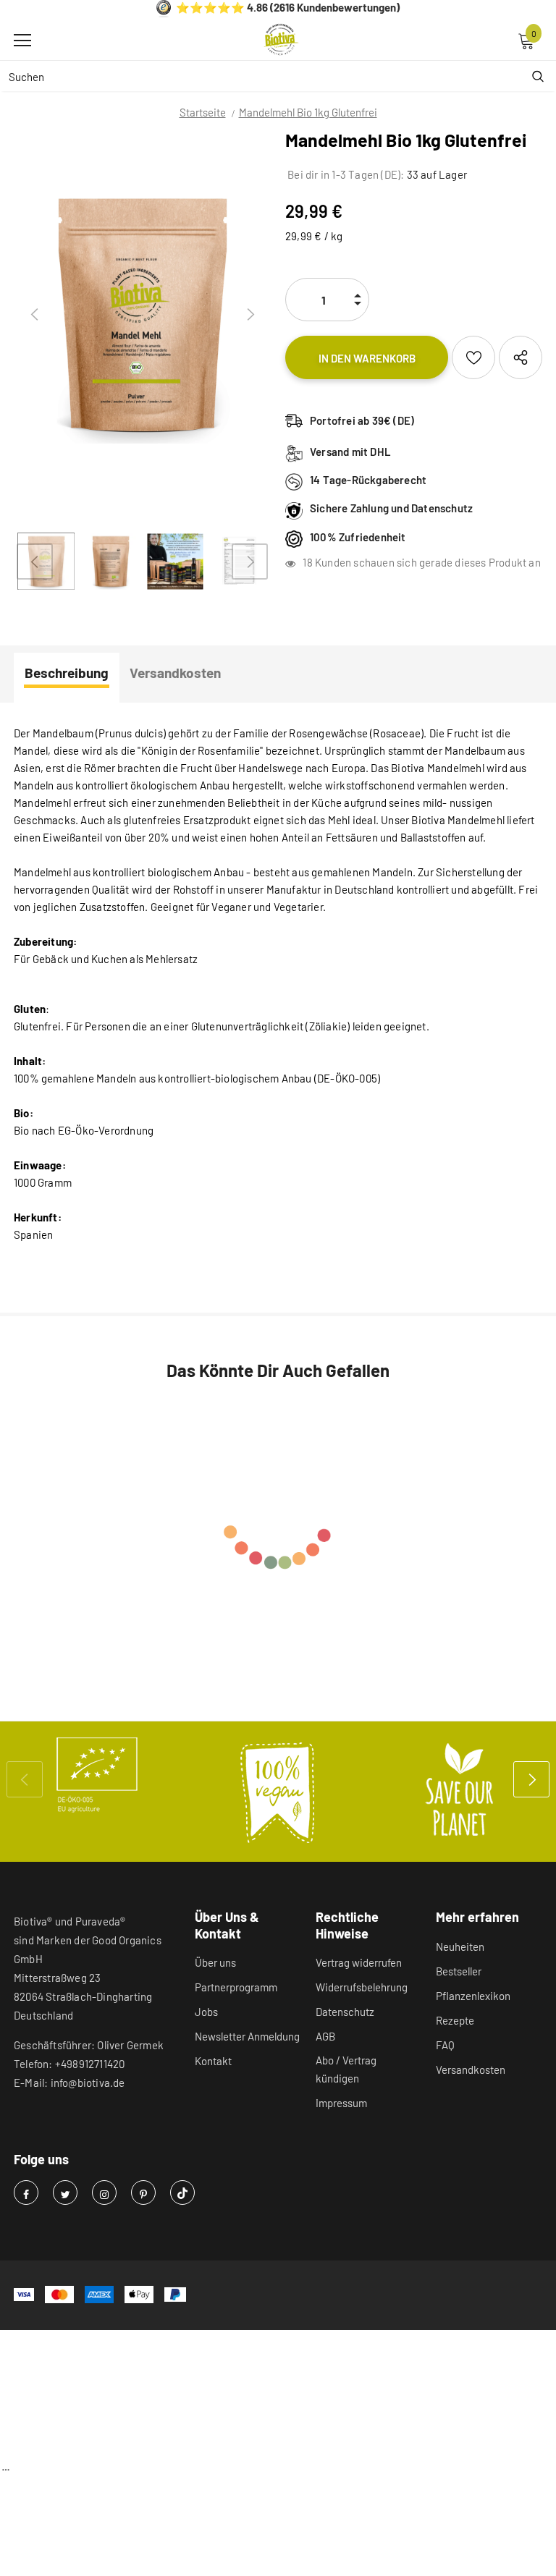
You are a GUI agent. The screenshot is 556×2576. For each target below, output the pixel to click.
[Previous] (35, 315)
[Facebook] (26, 2192)
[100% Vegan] (278, 1792)
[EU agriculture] (97, 1775)
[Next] (250, 315)
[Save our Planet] (459, 1792)
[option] (142, 315)
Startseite (203, 112)
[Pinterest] (143, 2192)
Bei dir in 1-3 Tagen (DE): (345, 174)
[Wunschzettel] (473, 357)
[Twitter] (65, 2192)
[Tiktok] (182, 2192)
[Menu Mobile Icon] (22, 41)
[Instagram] (104, 2192)
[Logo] (282, 40)
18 (307, 562)
